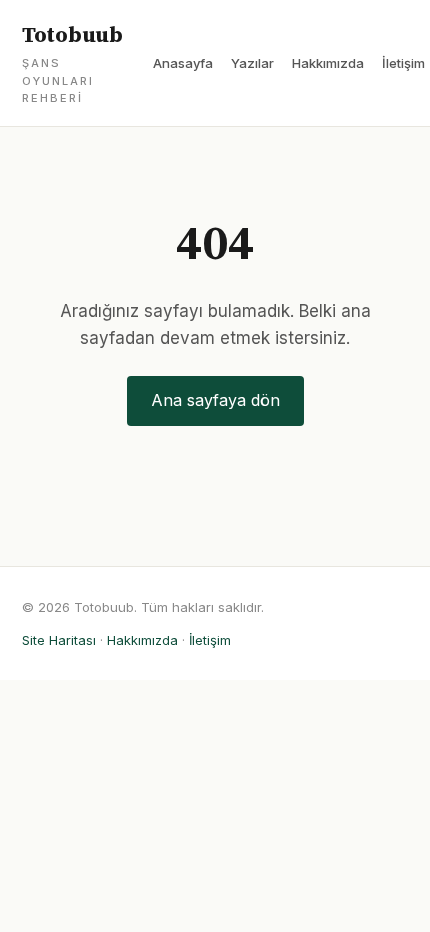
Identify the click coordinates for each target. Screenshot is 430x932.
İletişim (403, 63)
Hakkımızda (328, 63)
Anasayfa (183, 63)
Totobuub (72, 63)
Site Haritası (59, 640)
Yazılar (252, 63)
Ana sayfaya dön (215, 400)
